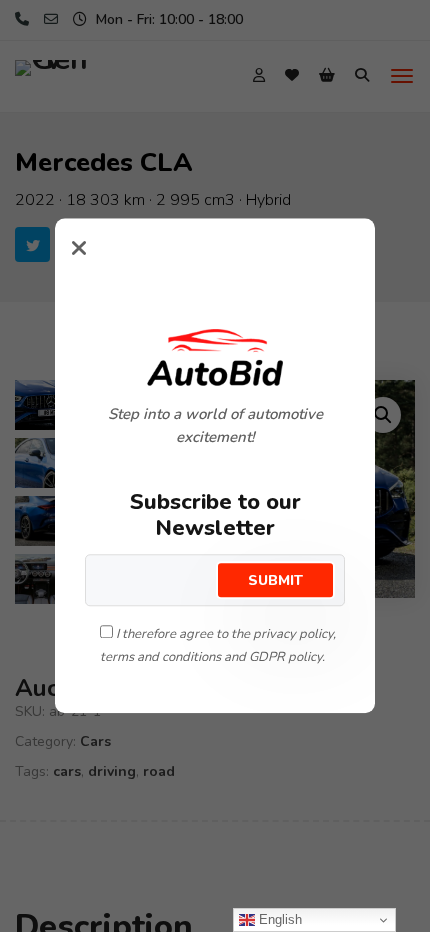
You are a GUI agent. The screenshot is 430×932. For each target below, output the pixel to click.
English (278, 919)
